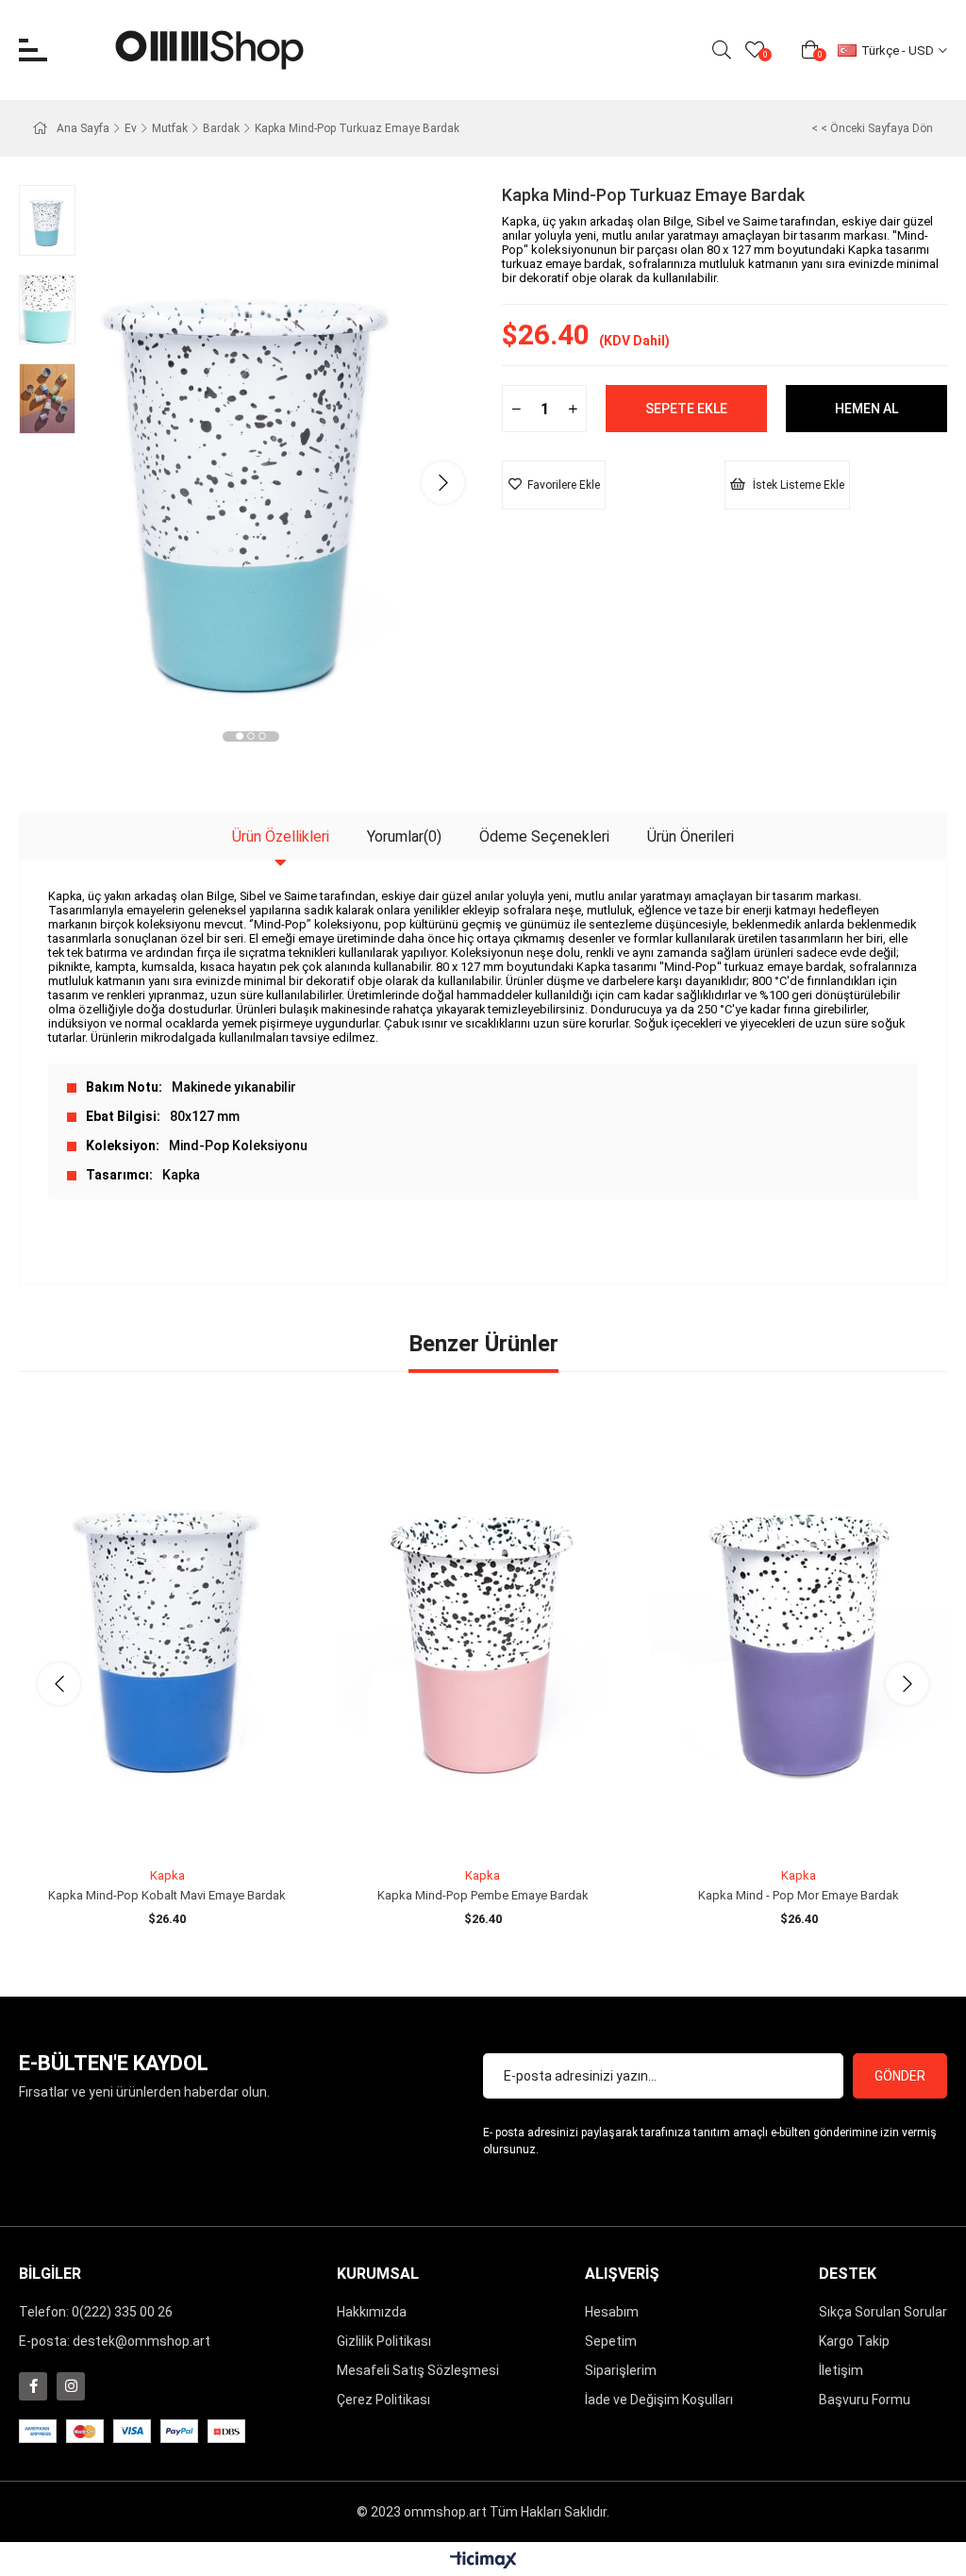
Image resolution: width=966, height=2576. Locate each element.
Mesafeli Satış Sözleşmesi (418, 2370)
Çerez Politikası (383, 2400)
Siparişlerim (621, 2370)
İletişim (841, 2370)
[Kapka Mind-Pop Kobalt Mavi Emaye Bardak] (167, 1637)
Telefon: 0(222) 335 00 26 (96, 2312)
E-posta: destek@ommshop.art (115, 2341)
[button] (240, 736)
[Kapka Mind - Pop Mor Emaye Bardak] (799, 1637)
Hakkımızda (372, 2312)
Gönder (900, 2076)
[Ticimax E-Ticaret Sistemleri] (483, 2561)
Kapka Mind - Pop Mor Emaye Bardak (799, 1895)
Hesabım (612, 2312)
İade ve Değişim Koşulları (659, 2400)
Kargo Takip (854, 2341)
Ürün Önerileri (691, 836)
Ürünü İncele (188, 1824)
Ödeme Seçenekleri (544, 836)
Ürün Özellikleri (281, 836)
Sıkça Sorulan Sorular (883, 2312)
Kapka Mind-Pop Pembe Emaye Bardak (483, 1895)
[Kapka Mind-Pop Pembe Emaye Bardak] (483, 1637)
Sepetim (611, 2341)
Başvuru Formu (865, 2400)
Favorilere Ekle (146, 1824)
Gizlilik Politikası (384, 2341)
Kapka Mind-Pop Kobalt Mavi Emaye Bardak (167, 1895)
